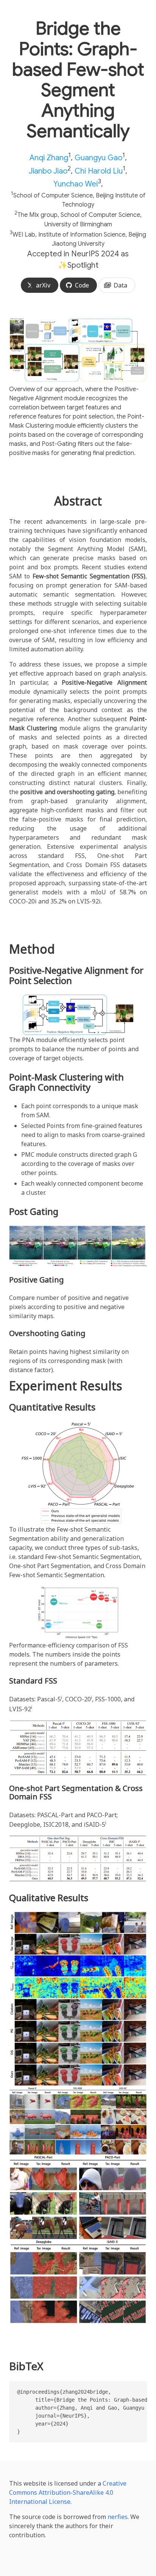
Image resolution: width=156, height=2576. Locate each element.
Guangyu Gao (98, 158)
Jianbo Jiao (48, 171)
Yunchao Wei (76, 184)
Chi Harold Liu (99, 171)
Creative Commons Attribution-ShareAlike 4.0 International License (68, 2492)
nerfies (118, 2517)
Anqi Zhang (49, 158)
